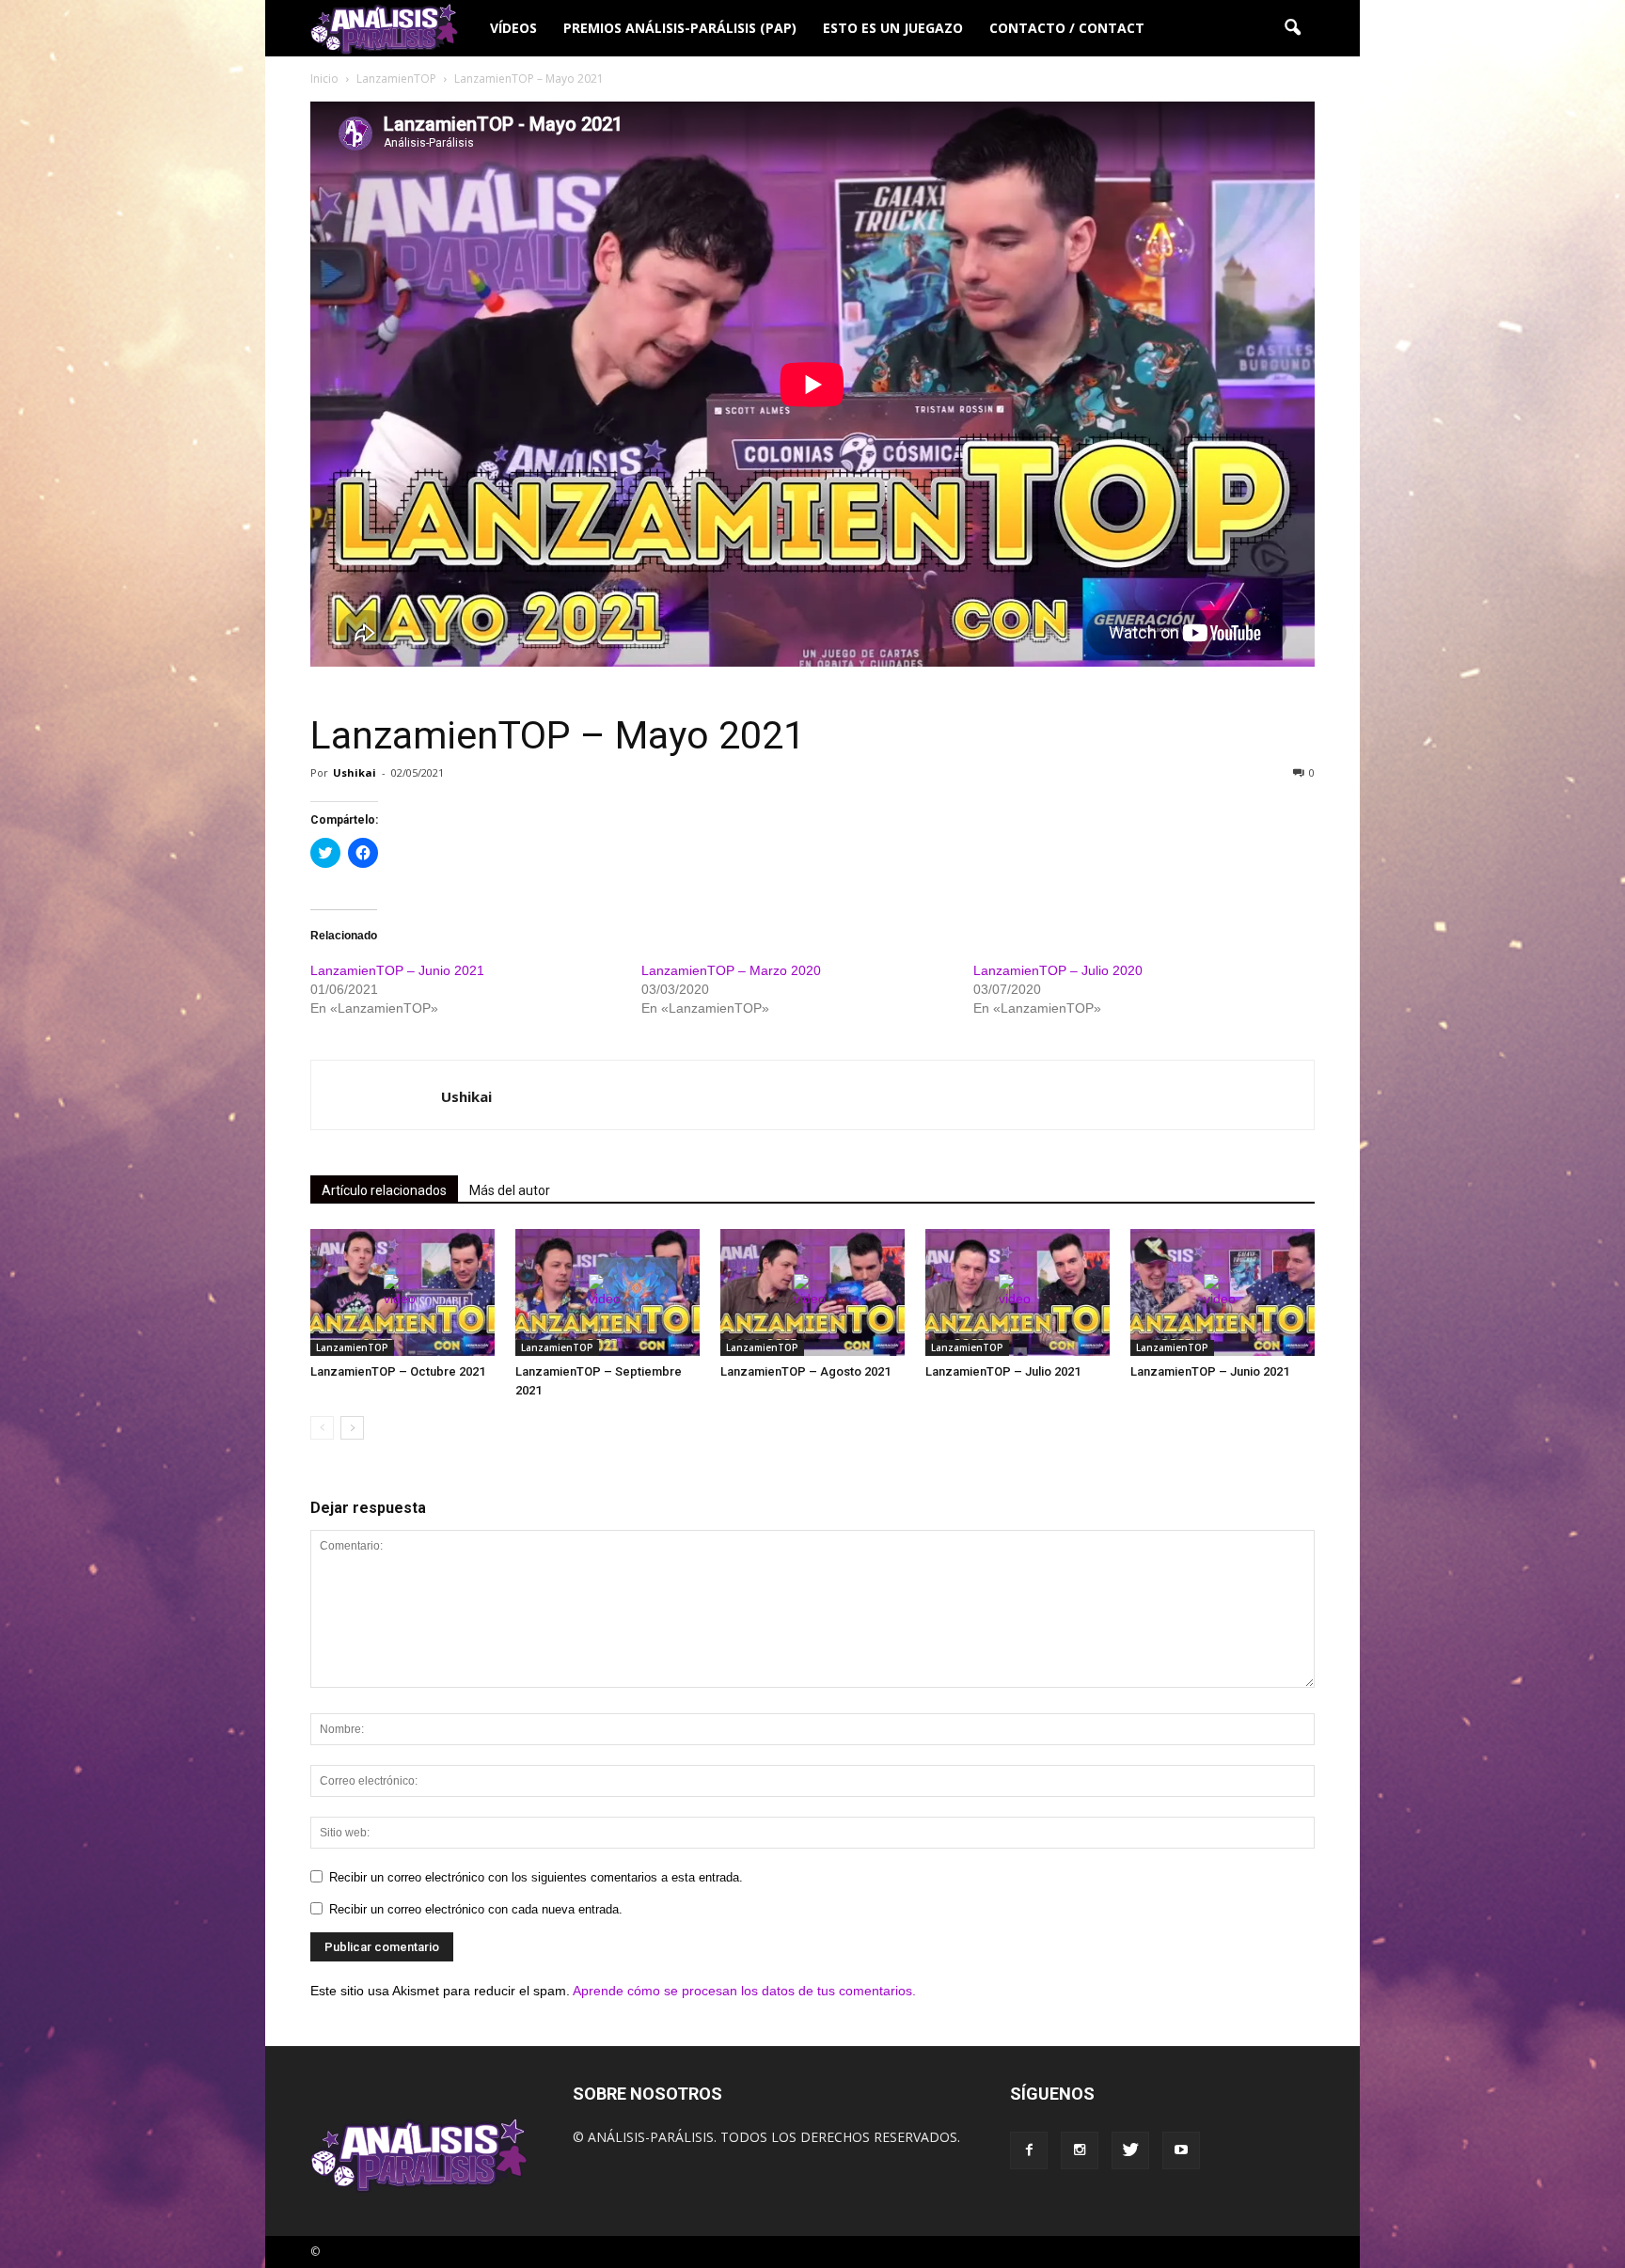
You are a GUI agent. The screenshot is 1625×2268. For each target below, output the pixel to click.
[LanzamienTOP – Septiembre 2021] (607, 1292)
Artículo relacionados (384, 1190)
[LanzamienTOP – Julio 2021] (1018, 1292)
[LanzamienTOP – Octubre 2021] (402, 1292)
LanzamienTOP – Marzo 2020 (731, 970)
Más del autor (510, 1190)
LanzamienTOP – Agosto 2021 (805, 1371)
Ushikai (355, 772)
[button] (1292, 28)
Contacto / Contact (1067, 28)
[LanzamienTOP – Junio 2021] (1223, 1292)
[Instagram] (1080, 2150)
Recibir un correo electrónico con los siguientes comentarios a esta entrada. (536, 1877)
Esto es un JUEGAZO (893, 28)
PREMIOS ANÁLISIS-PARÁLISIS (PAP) (680, 28)
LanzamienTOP (352, 1347)
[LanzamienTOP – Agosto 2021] (812, 1292)
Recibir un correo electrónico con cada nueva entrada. (476, 1909)
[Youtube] (1181, 2150)
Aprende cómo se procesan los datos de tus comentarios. (744, 1991)
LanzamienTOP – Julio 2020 (1058, 970)
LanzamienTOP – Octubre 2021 (398, 1371)
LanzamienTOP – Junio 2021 (397, 970)
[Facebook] (1029, 2150)
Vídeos (513, 28)
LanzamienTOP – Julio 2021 (1003, 1371)
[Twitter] (1130, 2150)
